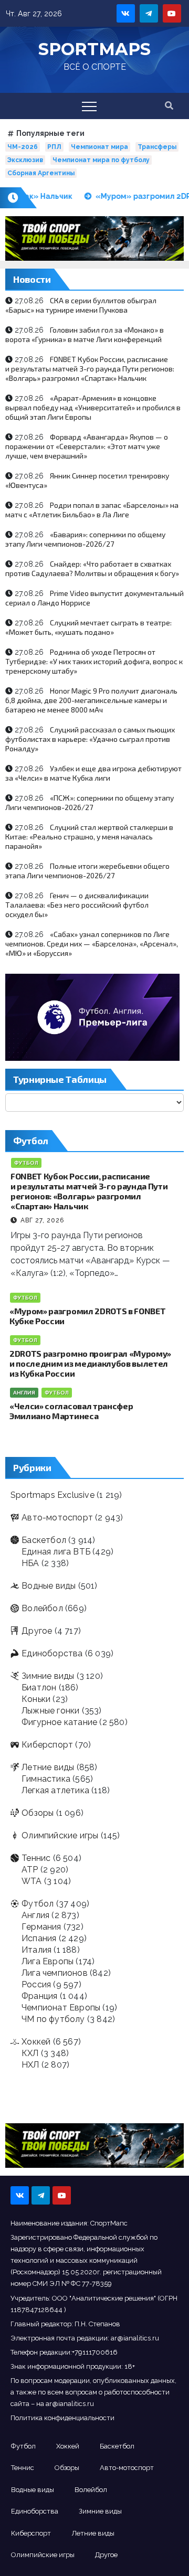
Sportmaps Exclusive (52, 1495)
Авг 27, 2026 (42, 1220)
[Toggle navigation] (89, 106)
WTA (32, 1881)
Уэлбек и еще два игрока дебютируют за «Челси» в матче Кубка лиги (93, 773)
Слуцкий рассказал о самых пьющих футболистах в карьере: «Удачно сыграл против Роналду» (90, 739)
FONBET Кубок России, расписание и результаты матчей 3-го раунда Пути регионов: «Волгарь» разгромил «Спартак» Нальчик (90, 369)
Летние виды (48, 1767)
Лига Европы (48, 1961)
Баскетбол (44, 1540)
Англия (24, 1393)
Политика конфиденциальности (62, 2418)
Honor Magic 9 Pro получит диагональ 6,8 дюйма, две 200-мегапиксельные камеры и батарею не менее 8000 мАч (91, 700)
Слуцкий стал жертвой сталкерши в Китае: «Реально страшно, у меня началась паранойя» (89, 837)
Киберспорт (47, 1745)
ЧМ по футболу (53, 2019)
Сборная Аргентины (41, 173)
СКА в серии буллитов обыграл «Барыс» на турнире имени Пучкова (81, 305)
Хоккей (36, 2042)
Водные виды (49, 1586)
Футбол (26, 1163)
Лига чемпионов (55, 1973)
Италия (36, 1950)
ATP (30, 1870)
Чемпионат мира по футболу (101, 160)
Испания (39, 1938)
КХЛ (30, 2053)
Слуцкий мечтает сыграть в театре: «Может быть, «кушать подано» (88, 627)
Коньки (36, 1699)
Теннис (36, 1858)
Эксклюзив (25, 160)
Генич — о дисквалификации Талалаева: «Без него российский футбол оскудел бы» (77, 905)
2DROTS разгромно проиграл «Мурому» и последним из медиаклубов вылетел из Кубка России (90, 1363)
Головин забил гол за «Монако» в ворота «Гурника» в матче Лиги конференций (85, 334)
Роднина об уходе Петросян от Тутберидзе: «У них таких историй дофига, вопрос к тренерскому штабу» (94, 661)
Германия (41, 1927)
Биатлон (39, 1688)
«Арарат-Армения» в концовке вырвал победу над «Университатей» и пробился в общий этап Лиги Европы (93, 407)
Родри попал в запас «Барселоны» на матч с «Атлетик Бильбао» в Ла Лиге (92, 510)
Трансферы (157, 147)
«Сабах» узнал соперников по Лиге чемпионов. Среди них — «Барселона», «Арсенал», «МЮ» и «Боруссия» (92, 944)
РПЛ (54, 147)
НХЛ (30, 2065)
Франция (39, 1996)
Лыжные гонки (50, 1711)
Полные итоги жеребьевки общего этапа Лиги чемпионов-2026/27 (87, 871)
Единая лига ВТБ (56, 1552)
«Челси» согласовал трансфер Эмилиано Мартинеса (71, 1411)
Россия (36, 1984)
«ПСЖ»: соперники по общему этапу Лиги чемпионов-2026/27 (90, 802)
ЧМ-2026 (23, 147)
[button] (169, 106)
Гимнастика (46, 1779)
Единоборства (52, 1653)
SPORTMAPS (94, 49)
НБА (30, 1563)
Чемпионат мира (99, 147)
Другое (37, 1631)
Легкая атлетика (55, 1790)
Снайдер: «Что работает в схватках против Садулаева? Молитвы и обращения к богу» (92, 568)
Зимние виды (48, 1676)
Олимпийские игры (60, 1835)
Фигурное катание (59, 1722)
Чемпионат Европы (61, 2008)
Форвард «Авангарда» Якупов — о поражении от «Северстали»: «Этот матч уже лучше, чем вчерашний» (87, 446)
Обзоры (38, 1813)
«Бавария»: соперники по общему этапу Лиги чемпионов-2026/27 (85, 539)
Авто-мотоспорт (57, 1518)
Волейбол (42, 1608)
